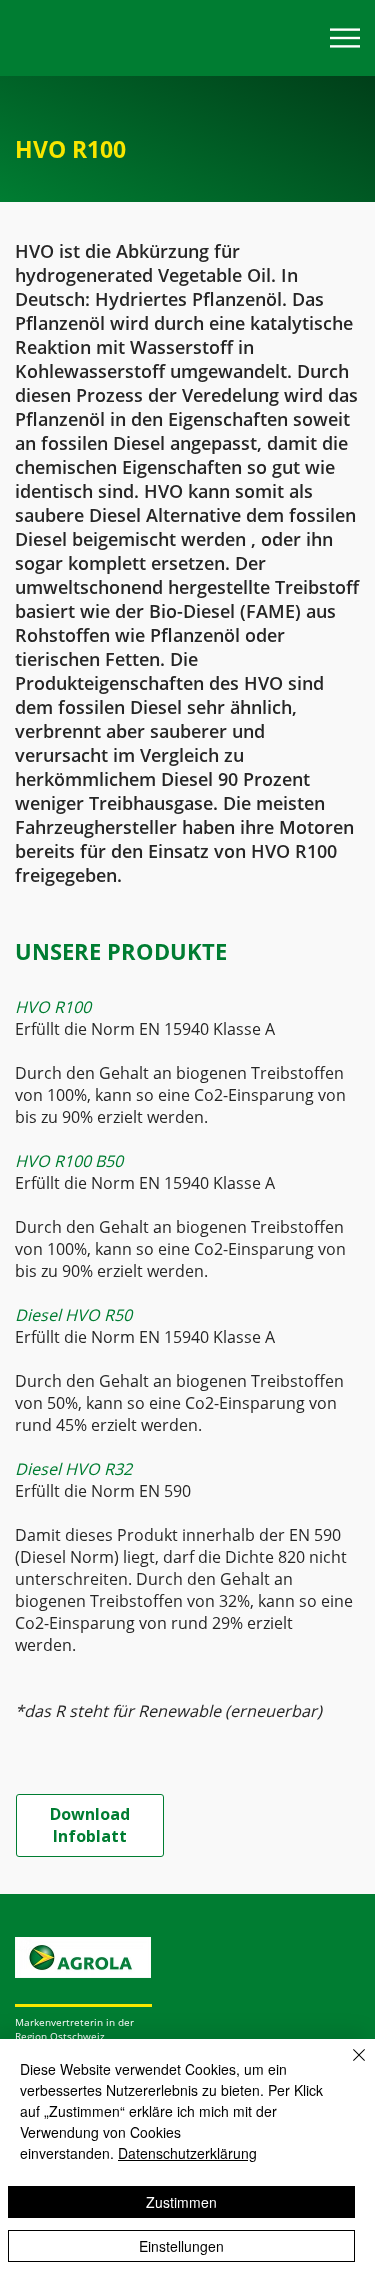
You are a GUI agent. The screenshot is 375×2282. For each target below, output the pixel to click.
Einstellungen (181, 2246)
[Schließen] (347, 2067)
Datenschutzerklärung (187, 2153)
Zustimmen (181, 2202)
